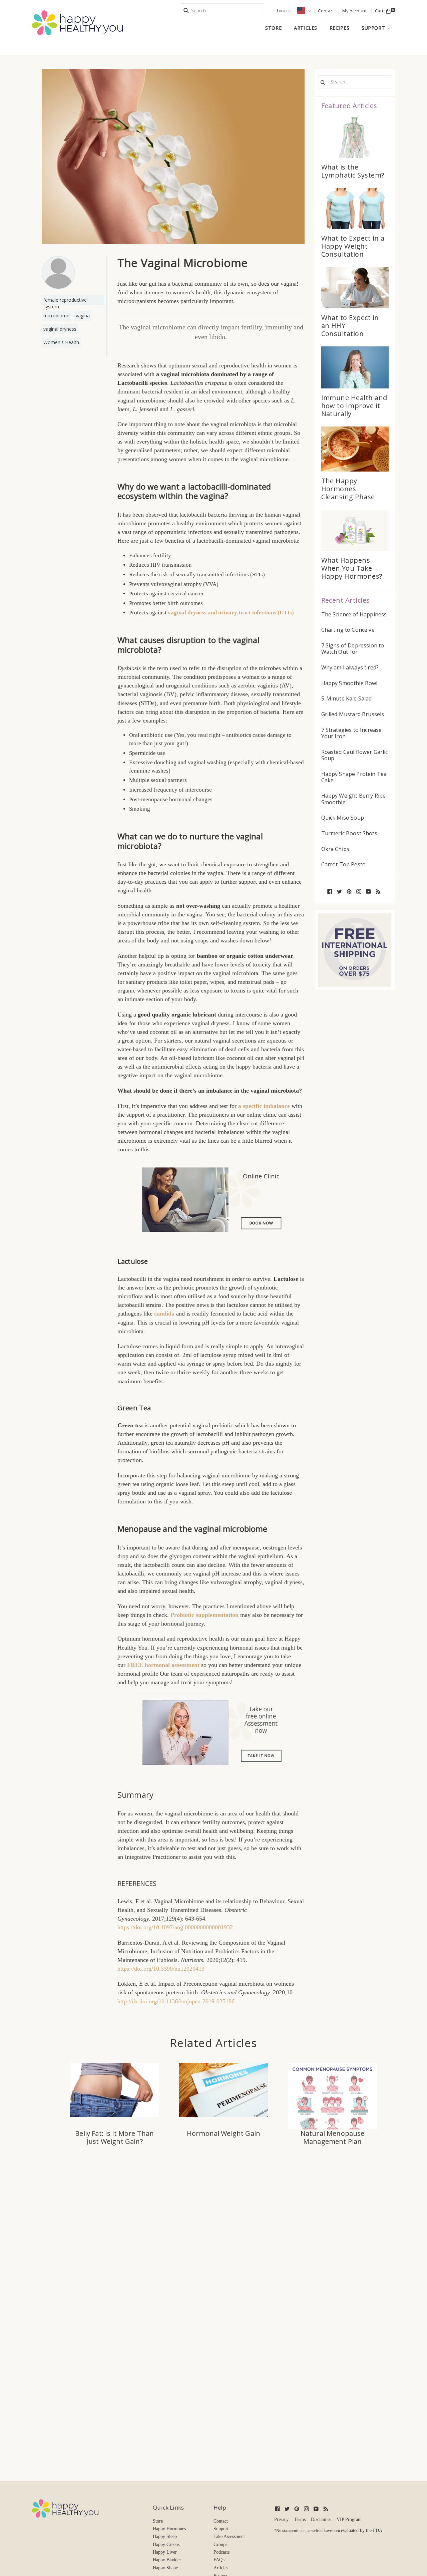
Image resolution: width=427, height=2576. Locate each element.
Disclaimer (321, 2519)
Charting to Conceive (348, 630)
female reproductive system (65, 301)
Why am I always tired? (350, 668)
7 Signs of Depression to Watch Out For (353, 649)
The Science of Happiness (354, 615)
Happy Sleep (165, 2536)
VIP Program (349, 2519)
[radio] (79, 2269)
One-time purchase (107, 2269)
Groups (220, 2544)
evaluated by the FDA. (362, 2530)
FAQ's (219, 2560)
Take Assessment (229, 2536)
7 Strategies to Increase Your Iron (352, 733)
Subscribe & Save (99, 2301)
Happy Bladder (167, 2560)
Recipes (339, 28)
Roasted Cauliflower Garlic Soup (355, 755)
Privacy (281, 2519)
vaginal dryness (60, 329)
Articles (306, 28)
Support (378, 28)
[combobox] (223, 10)
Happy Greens (166, 2544)
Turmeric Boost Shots (349, 833)
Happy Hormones (169, 2529)
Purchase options (90, 2254)
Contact (221, 2521)
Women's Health (61, 342)
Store (273, 28)
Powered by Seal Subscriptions (131, 2325)
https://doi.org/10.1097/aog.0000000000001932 (175, 1927)
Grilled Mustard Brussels (353, 714)
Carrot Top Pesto (344, 865)
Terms (300, 2519)
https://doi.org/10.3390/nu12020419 (161, 1969)
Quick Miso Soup (343, 818)
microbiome (56, 316)
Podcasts (222, 2552)
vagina (83, 316)
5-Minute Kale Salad (347, 699)
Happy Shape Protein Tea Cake (354, 777)
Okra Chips (335, 849)
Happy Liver (165, 2552)
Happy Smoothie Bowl (349, 683)
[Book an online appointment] (211, 1200)
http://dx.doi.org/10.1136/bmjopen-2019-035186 (176, 2001)
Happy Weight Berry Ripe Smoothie (354, 799)
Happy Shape (165, 2568)
